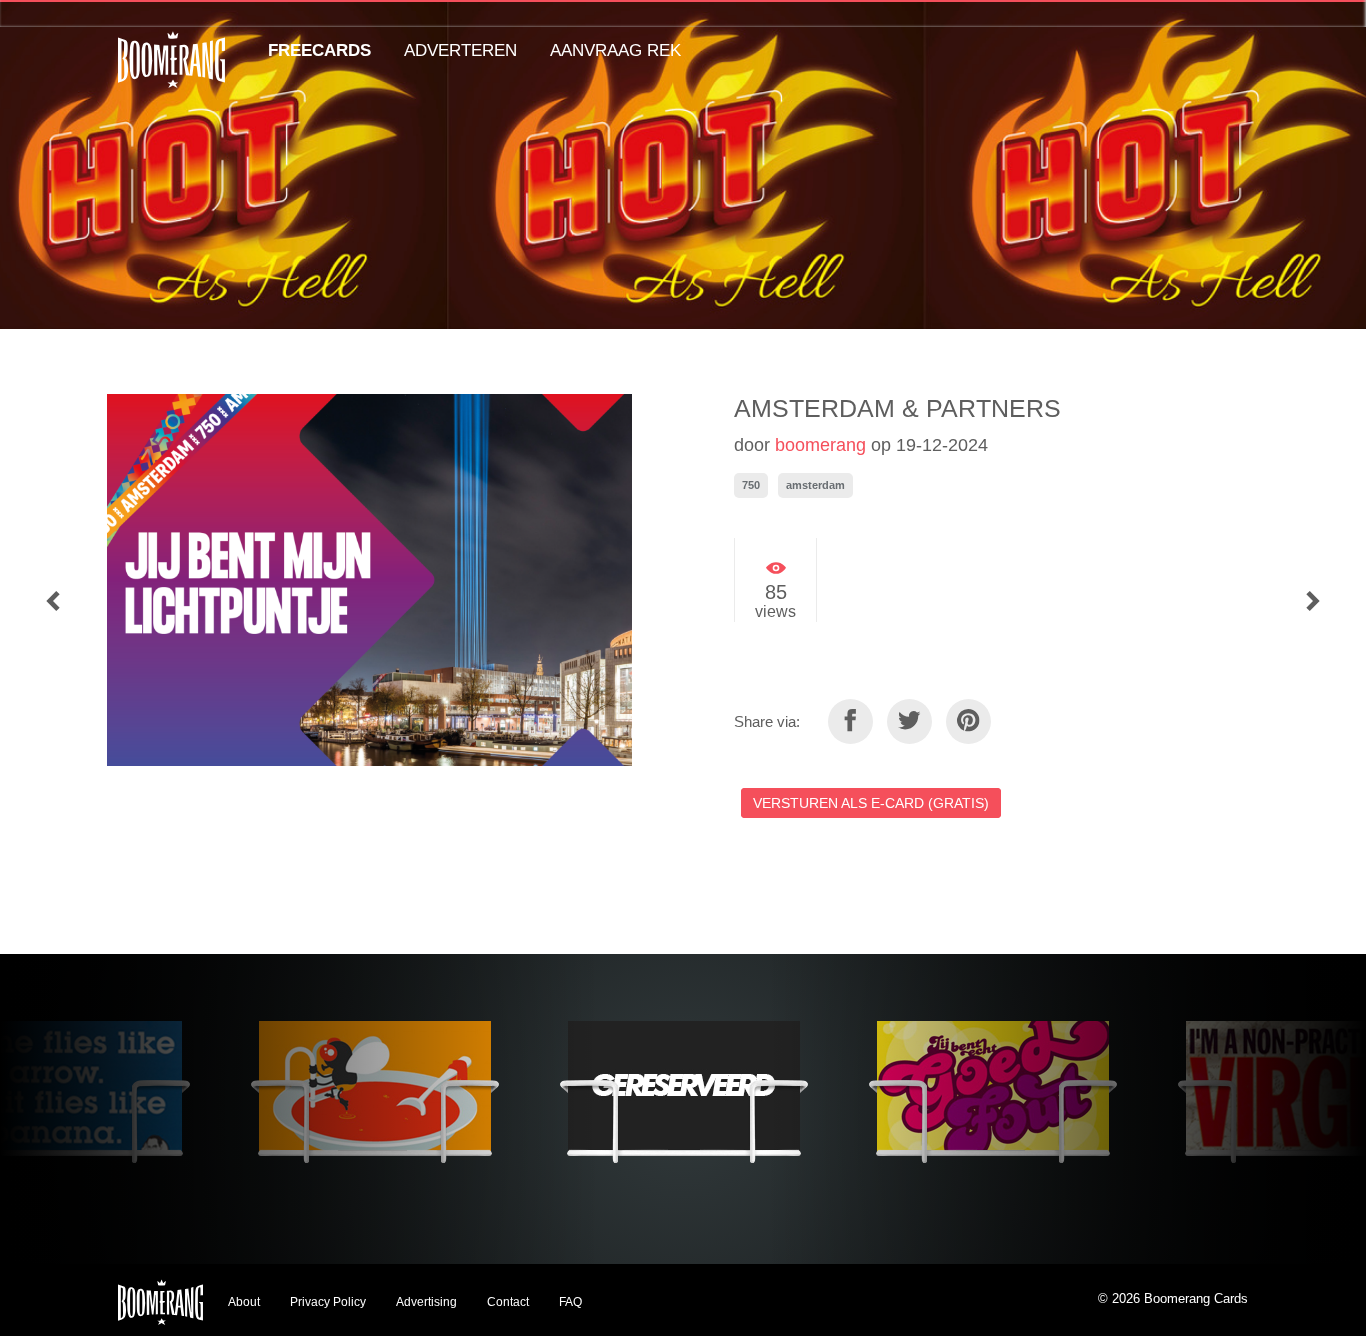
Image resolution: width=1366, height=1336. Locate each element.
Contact (508, 1302)
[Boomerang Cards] (171, 73)
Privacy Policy (328, 1302)
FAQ (570, 1302)
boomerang (820, 445)
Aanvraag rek (615, 50)
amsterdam (815, 485)
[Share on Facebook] (850, 721)
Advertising (426, 1302)
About (244, 1302)
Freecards (319, 50)
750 (751, 485)
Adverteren (460, 50)
